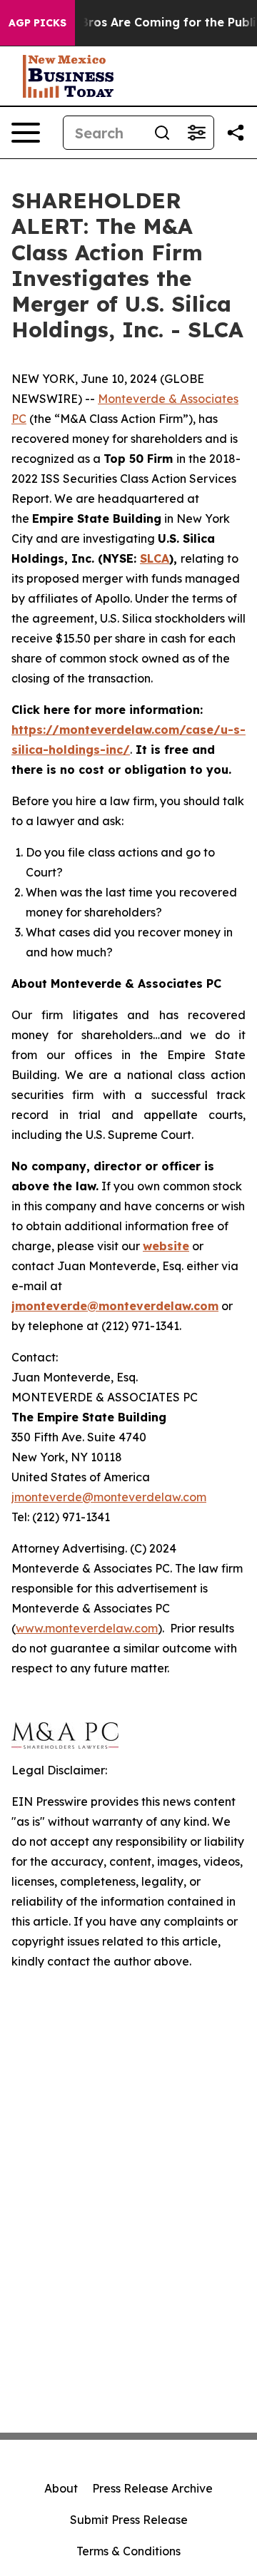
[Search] (162, 133)
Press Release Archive (152, 2488)
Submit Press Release (129, 2520)
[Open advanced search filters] (196, 133)
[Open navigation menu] (26, 133)
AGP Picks (37, 23)
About (61, 2488)
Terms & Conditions (128, 2551)
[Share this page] (236, 133)
